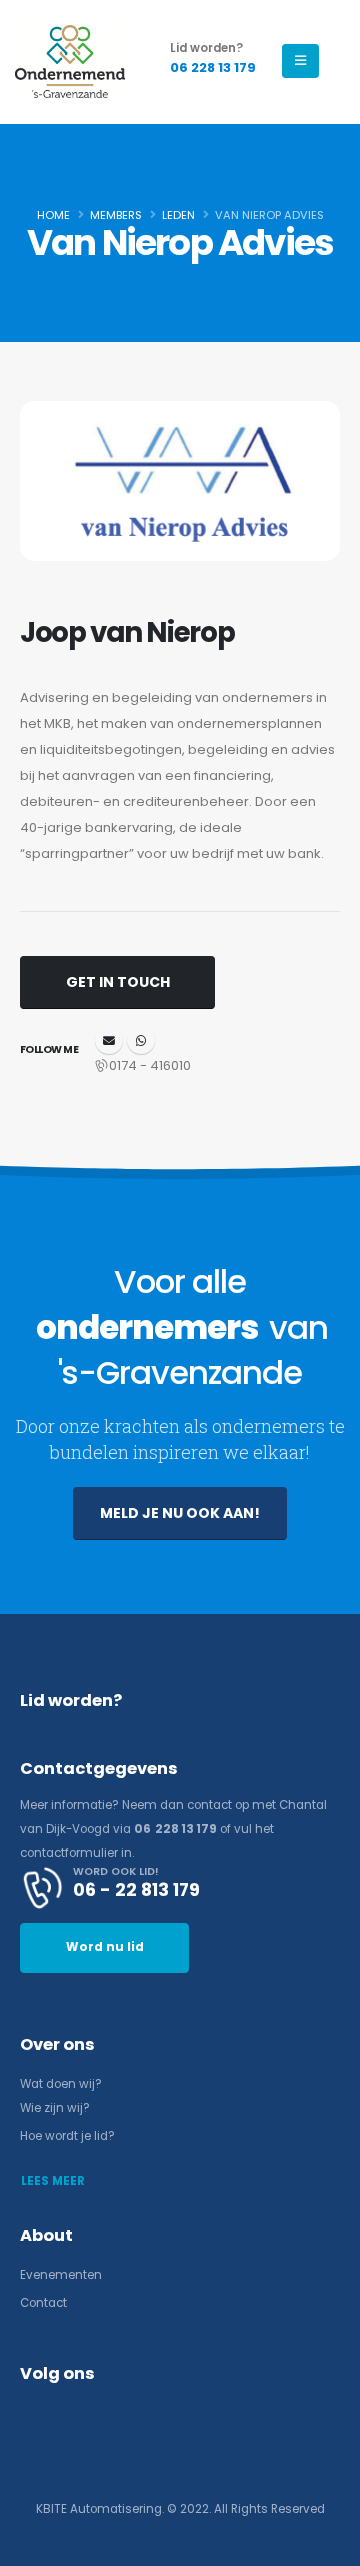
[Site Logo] (70, 61)
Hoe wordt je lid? (67, 2136)
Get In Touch (118, 982)
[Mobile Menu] (300, 61)
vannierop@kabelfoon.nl (109, 1040)
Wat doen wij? (61, 2084)
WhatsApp (141, 1040)
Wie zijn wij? (55, 2108)
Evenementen (61, 2275)
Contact (43, 2303)
